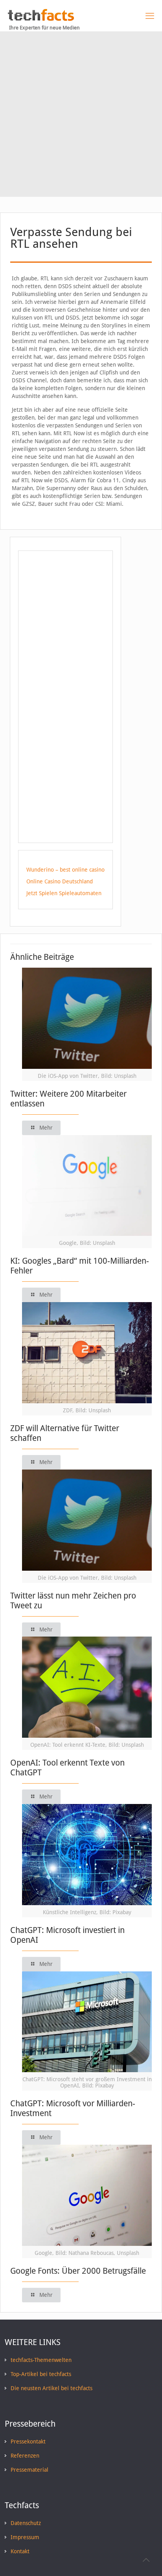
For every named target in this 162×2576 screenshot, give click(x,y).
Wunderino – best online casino (65, 870)
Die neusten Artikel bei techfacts (52, 2388)
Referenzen (25, 2456)
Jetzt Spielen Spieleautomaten (64, 893)
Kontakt (20, 2551)
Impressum (25, 2537)
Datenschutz (26, 2523)
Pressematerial (29, 2470)
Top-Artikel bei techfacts (41, 2374)
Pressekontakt (28, 2442)
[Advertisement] (81, 116)
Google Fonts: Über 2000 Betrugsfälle (78, 2271)
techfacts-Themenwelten (41, 2360)
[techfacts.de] (41, 19)
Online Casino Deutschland (60, 881)
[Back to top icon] (146, 2560)
